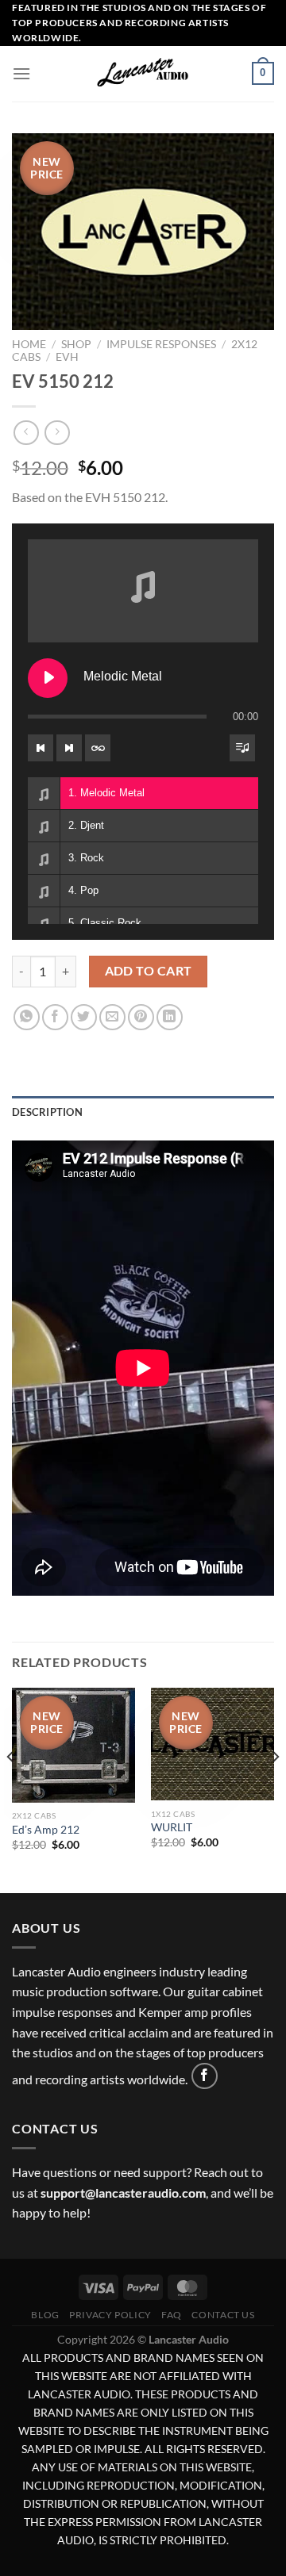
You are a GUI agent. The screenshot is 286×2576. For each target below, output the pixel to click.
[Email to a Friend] (112, 1017)
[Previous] (11, 1789)
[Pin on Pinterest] (141, 1017)
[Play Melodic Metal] (48, 678)
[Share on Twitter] (84, 1017)
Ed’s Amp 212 (46, 1830)
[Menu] (21, 73)
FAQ (172, 2315)
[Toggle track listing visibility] (242, 748)
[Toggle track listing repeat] (98, 748)
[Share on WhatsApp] (27, 1017)
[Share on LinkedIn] (170, 1017)
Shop (76, 344)
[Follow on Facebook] (205, 2076)
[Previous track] (41, 748)
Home (29, 344)
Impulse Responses (161, 344)
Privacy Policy (110, 2315)
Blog (45, 2315)
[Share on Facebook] (55, 1017)
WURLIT (172, 1827)
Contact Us (223, 2315)
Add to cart (149, 971)
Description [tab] (47, 1112)
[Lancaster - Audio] (143, 74)
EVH (67, 357)
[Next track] (69, 748)
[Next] (275, 1789)
